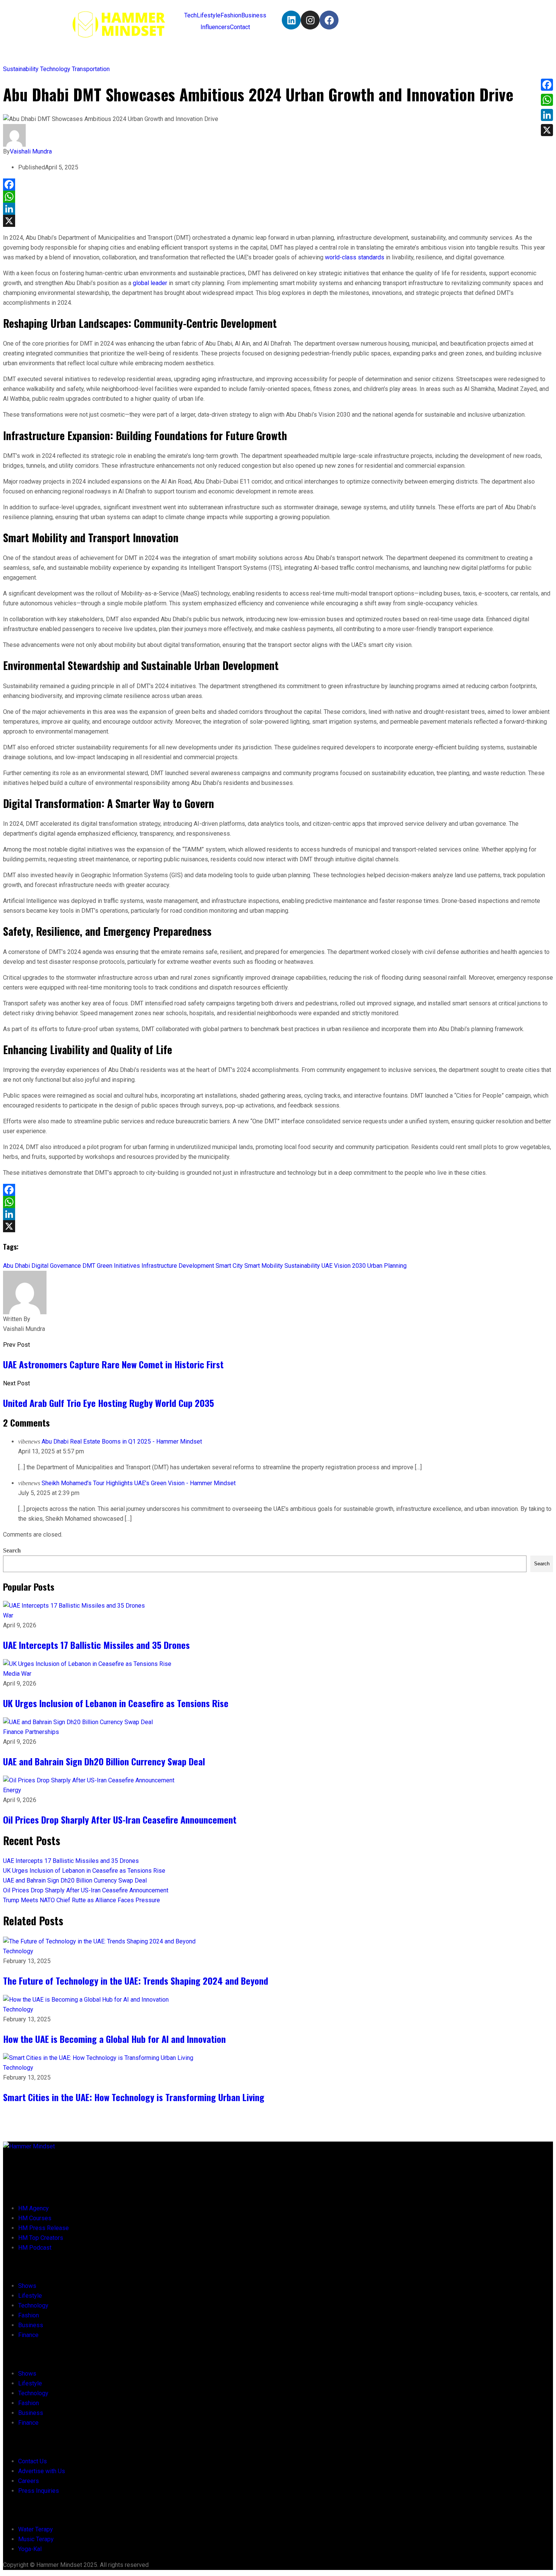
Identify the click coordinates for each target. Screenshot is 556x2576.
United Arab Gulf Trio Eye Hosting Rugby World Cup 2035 (109, 1403)
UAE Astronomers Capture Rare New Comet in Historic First (113, 1364)
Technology (56, 69)
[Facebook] (329, 20)
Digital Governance (56, 1266)
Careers (29, 2481)
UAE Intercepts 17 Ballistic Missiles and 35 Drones (96, 1645)
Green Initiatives (118, 1266)
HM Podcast (35, 2248)
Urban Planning (387, 1266)
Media (12, 1674)
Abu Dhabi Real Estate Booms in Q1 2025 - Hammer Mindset (122, 1442)
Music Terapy (36, 2539)
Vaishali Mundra (31, 151)
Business (254, 15)
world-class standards (355, 257)
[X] (278, 221)
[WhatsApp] (278, 197)
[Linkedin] (291, 20)
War (8, 1615)
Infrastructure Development (178, 1266)
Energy (12, 1790)
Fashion (231, 15)
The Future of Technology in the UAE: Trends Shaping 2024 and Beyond (136, 1980)
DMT (89, 1266)
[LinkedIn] (278, 209)
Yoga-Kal (30, 2549)
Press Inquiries (39, 2491)
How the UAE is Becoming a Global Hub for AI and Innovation (114, 2039)
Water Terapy (36, 2529)
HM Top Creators (41, 2238)
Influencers (215, 27)
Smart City (229, 1266)
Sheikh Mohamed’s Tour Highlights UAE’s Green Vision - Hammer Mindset (139, 1483)
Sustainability (22, 69)
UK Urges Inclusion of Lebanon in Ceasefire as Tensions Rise (116, 1703)
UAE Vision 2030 (344, 1266)
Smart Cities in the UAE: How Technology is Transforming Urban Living (134, 2097)
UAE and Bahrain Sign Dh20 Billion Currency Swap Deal (104, 1761)
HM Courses (35, 2218)
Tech (190, 15)
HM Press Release (43, 2228)
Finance (14, 1732)
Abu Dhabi (16, 1266)
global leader (150, 283)
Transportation (91, 69)
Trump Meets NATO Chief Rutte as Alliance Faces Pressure (82, 1900)
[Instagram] (310, 20)
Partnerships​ (42, 1732)
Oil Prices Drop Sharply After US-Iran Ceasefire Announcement (120, 1819)
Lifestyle (209, 15)
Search (12, 1550)
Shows (27, 2286)
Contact (240, 27)
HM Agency (33, 2208)
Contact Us (33, 2461)
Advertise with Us (42, 2471)
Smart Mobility (264, 1266)
